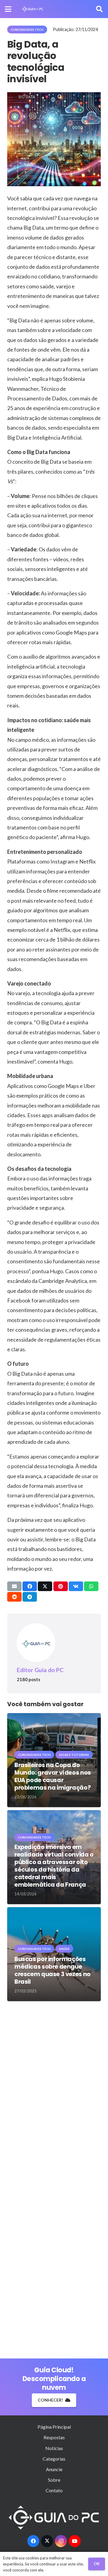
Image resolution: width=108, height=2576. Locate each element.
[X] (47, 2541)
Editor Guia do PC (40, 1670)
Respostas (54, 2437)
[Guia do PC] (33, 9)
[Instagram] (61, 2541)
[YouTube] (75, 2541)
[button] (8, 9)
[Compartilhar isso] (30, 1586)
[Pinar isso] (61, 1586)
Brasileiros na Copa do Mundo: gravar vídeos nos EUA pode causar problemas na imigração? (53, 1776)
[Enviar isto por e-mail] (14, 1586)
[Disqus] (54, 2092)
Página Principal (54, 2427)
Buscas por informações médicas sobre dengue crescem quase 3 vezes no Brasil (52, 1970)
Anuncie (54, 2469)
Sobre (54, 2480)
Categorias (54, 2459)
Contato (54, 2490)
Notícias (54, 2448)
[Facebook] (33, 2541)
